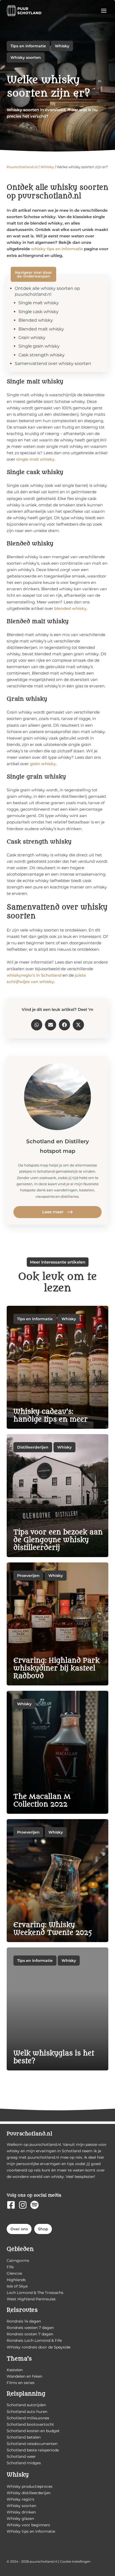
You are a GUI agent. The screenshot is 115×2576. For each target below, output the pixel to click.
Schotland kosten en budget (33, 2431)
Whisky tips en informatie (31, 2531)
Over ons (19, 2229)
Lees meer (53, 1212)
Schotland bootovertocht (30, 2424)
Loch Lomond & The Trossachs (35, 2293)
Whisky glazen (20, 2519)
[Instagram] (23, 2205)
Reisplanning (26, 2394)
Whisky (62, 46)
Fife (10, 2267)
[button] (37, 1025)
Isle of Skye (17, 2286)
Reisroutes (22, 2310)
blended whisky (70, 609)
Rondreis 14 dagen (24, 2321)
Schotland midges (24, 2463)
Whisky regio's (20, 2499)
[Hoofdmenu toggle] (104, 11)
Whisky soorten (26, 57)
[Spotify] (34, 2205)
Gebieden (20, 2249)
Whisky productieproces (30, 2486)
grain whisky (43, 764)
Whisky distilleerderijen (29, 2493)
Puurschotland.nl (22, 167)
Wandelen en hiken (24, 2376)
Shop (43, 2229)
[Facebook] (11, 2205)
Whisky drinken (21, 2512)
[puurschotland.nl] (24, 11)
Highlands (16, 2280)
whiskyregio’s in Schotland (34, 975)
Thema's (19, 2359)
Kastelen (15, 2370)
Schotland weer (21, 2456)
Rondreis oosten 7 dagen (30, 2334)
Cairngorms (18, 2261)
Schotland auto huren (27, 2412)
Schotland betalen (24, 2437)
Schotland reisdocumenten (32, 2444)
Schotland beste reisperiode (33, 2450)
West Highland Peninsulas (31, 2299)
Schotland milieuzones (28, 2418)
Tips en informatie (28, 46)
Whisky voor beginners (28, 2525)
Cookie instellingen (75, 2561)
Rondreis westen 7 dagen (30, 2328)
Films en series (21, 2383)
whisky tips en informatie (57, 249)
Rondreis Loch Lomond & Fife (34, 2340)
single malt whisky (35, 459)
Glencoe (14, 2273)
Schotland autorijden (26, 2405)
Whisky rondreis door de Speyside (39, 2347)
